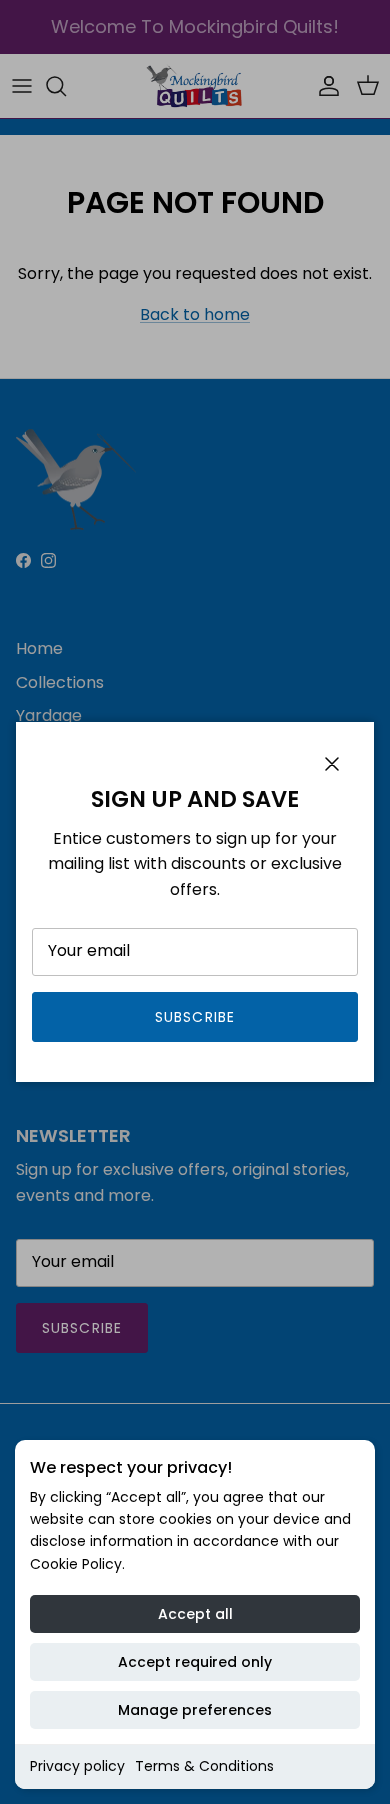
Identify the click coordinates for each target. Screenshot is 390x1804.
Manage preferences (195, 1710)
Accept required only (195, 1662)
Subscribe (195, 1017)
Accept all (195, 1614)
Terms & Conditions (204, 1766)
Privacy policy (77, 1766)
